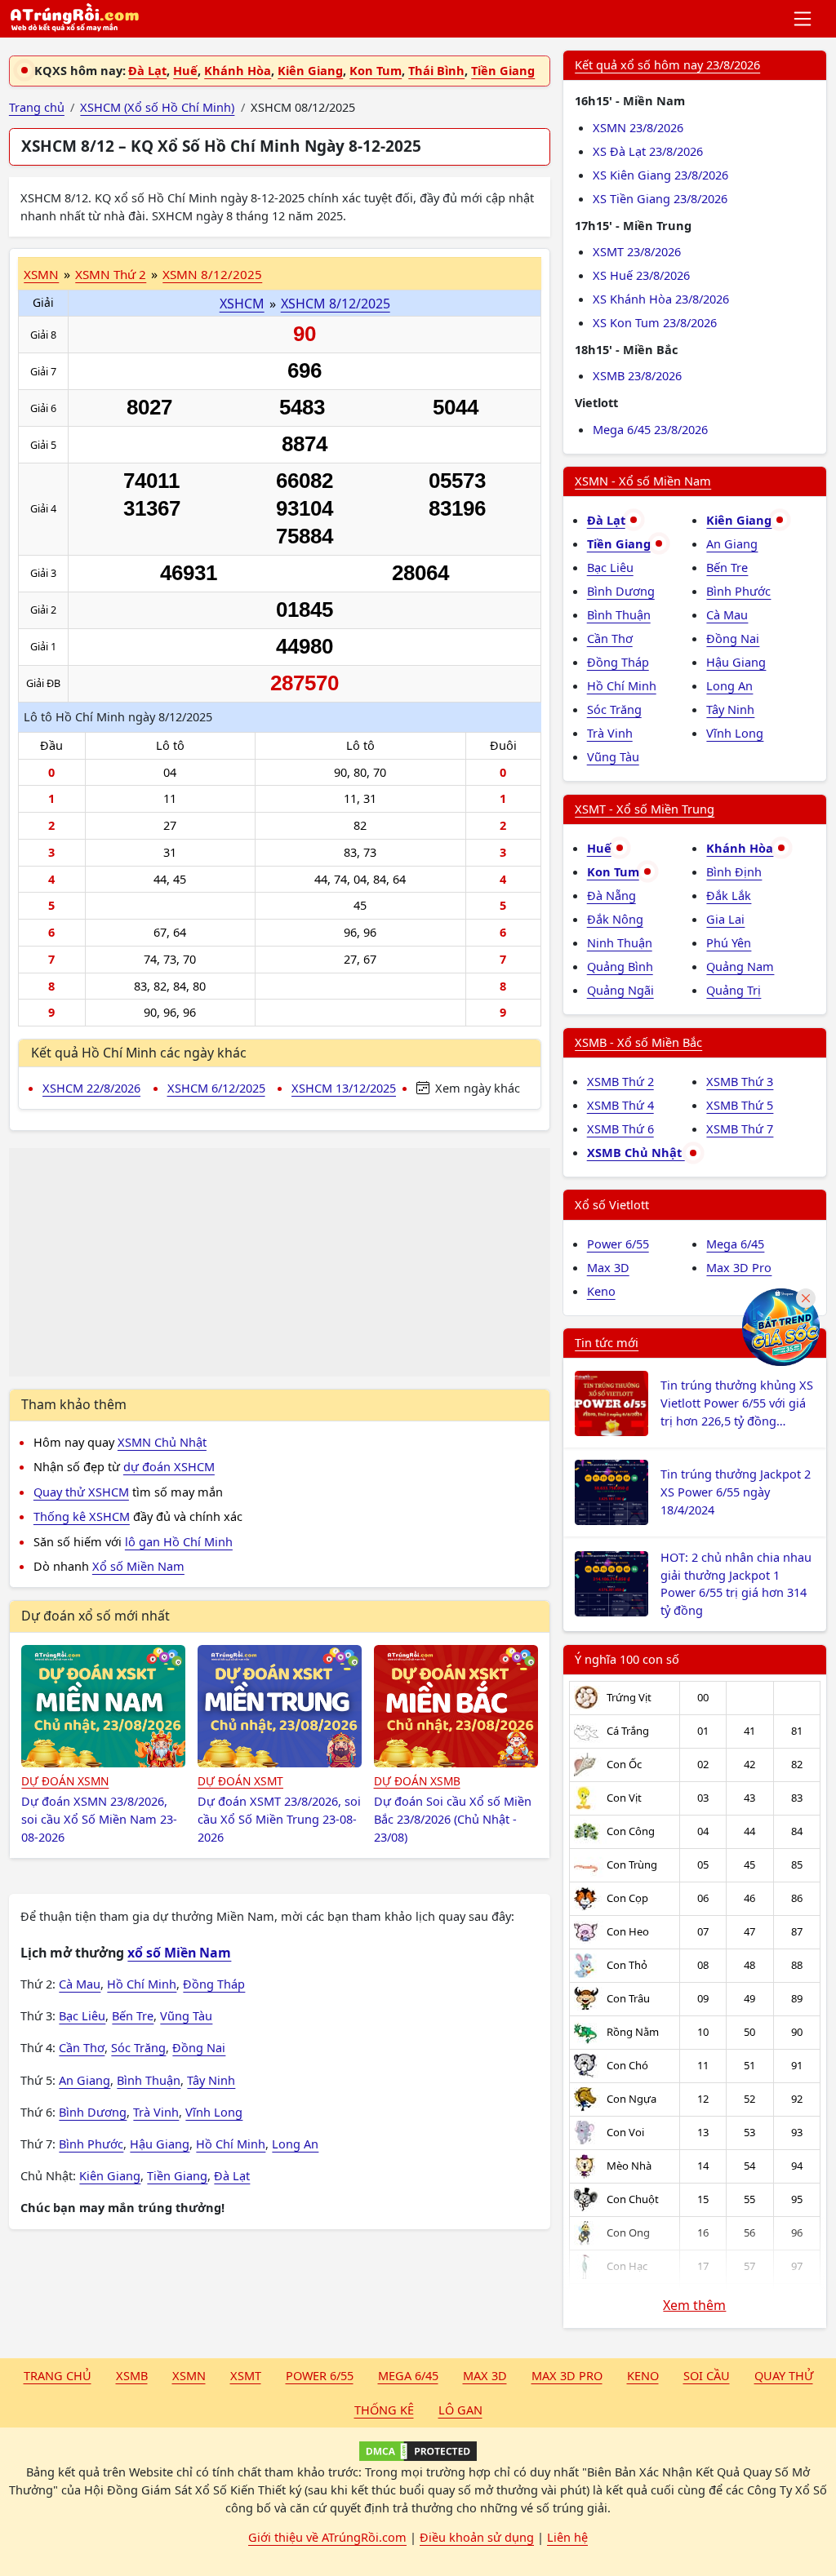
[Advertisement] (280, 1262)
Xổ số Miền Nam (138, 1566)
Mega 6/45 (735, 1244)
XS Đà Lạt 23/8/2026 (648, 151)
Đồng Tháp (214, 1984)
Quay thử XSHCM (81, 1492)
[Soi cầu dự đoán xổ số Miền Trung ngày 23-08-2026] (280, 1706)
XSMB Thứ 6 (620, 1128)
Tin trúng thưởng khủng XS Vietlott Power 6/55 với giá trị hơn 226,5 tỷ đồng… (737, 1403)
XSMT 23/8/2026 (637, 251)
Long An (295, 2144)
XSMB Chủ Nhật (636, 1152)
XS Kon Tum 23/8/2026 (655, 322)
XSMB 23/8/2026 (637, 375)
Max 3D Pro (739, 1267)
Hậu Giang (160, 2144)
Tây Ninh (211, 2080)
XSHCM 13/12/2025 (344, 1088)
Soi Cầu (707, 2375)
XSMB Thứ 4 (620, 1105)
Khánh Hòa (238, 70)
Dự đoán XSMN (65, 1781)
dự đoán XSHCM (169, 1466)
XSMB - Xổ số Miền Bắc (638, 1042)
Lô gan (460, 2410)
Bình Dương (93, 2112)
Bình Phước (91, 2144)
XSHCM (242, 304)
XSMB (132, 2375)
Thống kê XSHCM (82, 1516)
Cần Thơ (82, 2047)
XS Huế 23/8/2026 (641, 275)
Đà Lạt (147, 70)
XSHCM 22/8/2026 (91, 1088)
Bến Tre (133, 2015)
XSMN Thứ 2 (111, 274)
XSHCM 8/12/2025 (336, 304)
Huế (185, 70)
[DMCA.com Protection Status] (418, 2451)
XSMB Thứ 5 (740, 1105)
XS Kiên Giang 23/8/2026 (660, 175)
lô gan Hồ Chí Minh (179, 1541)
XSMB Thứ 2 (620, 1081)
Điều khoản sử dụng (477, 2537)
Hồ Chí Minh (142, 1984)
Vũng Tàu (186, 2015)
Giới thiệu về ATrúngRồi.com (327, 2537)
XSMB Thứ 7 (740, 1128)
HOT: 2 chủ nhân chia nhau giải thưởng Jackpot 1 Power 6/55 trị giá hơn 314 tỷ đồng (736, 1583)
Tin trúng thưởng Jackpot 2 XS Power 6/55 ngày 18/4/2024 (736, 1492)
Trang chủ (58, 2375)
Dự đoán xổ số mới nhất (96, 1616)
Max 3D (608, 1267)
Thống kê (384, 2410)
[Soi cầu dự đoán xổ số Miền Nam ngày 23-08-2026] (103, 1706)
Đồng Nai (199, 2047)
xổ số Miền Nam (179, 1953)
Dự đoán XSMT (240, 1781)
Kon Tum (376, 70)
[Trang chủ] (74, 19)
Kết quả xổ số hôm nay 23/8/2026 (667, 64)
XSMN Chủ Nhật (162, 1442)
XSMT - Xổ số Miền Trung (645, 809)
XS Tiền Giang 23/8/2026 (660, 198)
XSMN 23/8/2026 (638, 127)
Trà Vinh (156, 2112)
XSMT (246, 2375)
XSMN (41, 274)
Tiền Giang (503, 70)
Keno (601, 1291)
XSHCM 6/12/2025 (216, 1088)
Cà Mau (80, 1984)
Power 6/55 (618, 1244)
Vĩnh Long (214, 2112)
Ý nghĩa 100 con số (627, 1659)
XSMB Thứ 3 (740, 1081)
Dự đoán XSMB (417, 1781)
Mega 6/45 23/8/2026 (650, 429)
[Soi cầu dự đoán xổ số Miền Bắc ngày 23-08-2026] (456, 1706)
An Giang (84, 2080)
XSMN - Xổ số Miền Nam (643, 481)
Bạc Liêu (82, 2015)
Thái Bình (436, 70)
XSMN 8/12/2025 (212, 274)
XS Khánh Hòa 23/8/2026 (661, 299)
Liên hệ (567, 2537)
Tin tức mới (607, 1342)
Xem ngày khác (476, 1088)
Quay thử (784, 2375)
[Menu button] (804, 19)
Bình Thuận (149, 2080)
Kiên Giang (310, 70)
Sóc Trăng (138, 2047)
